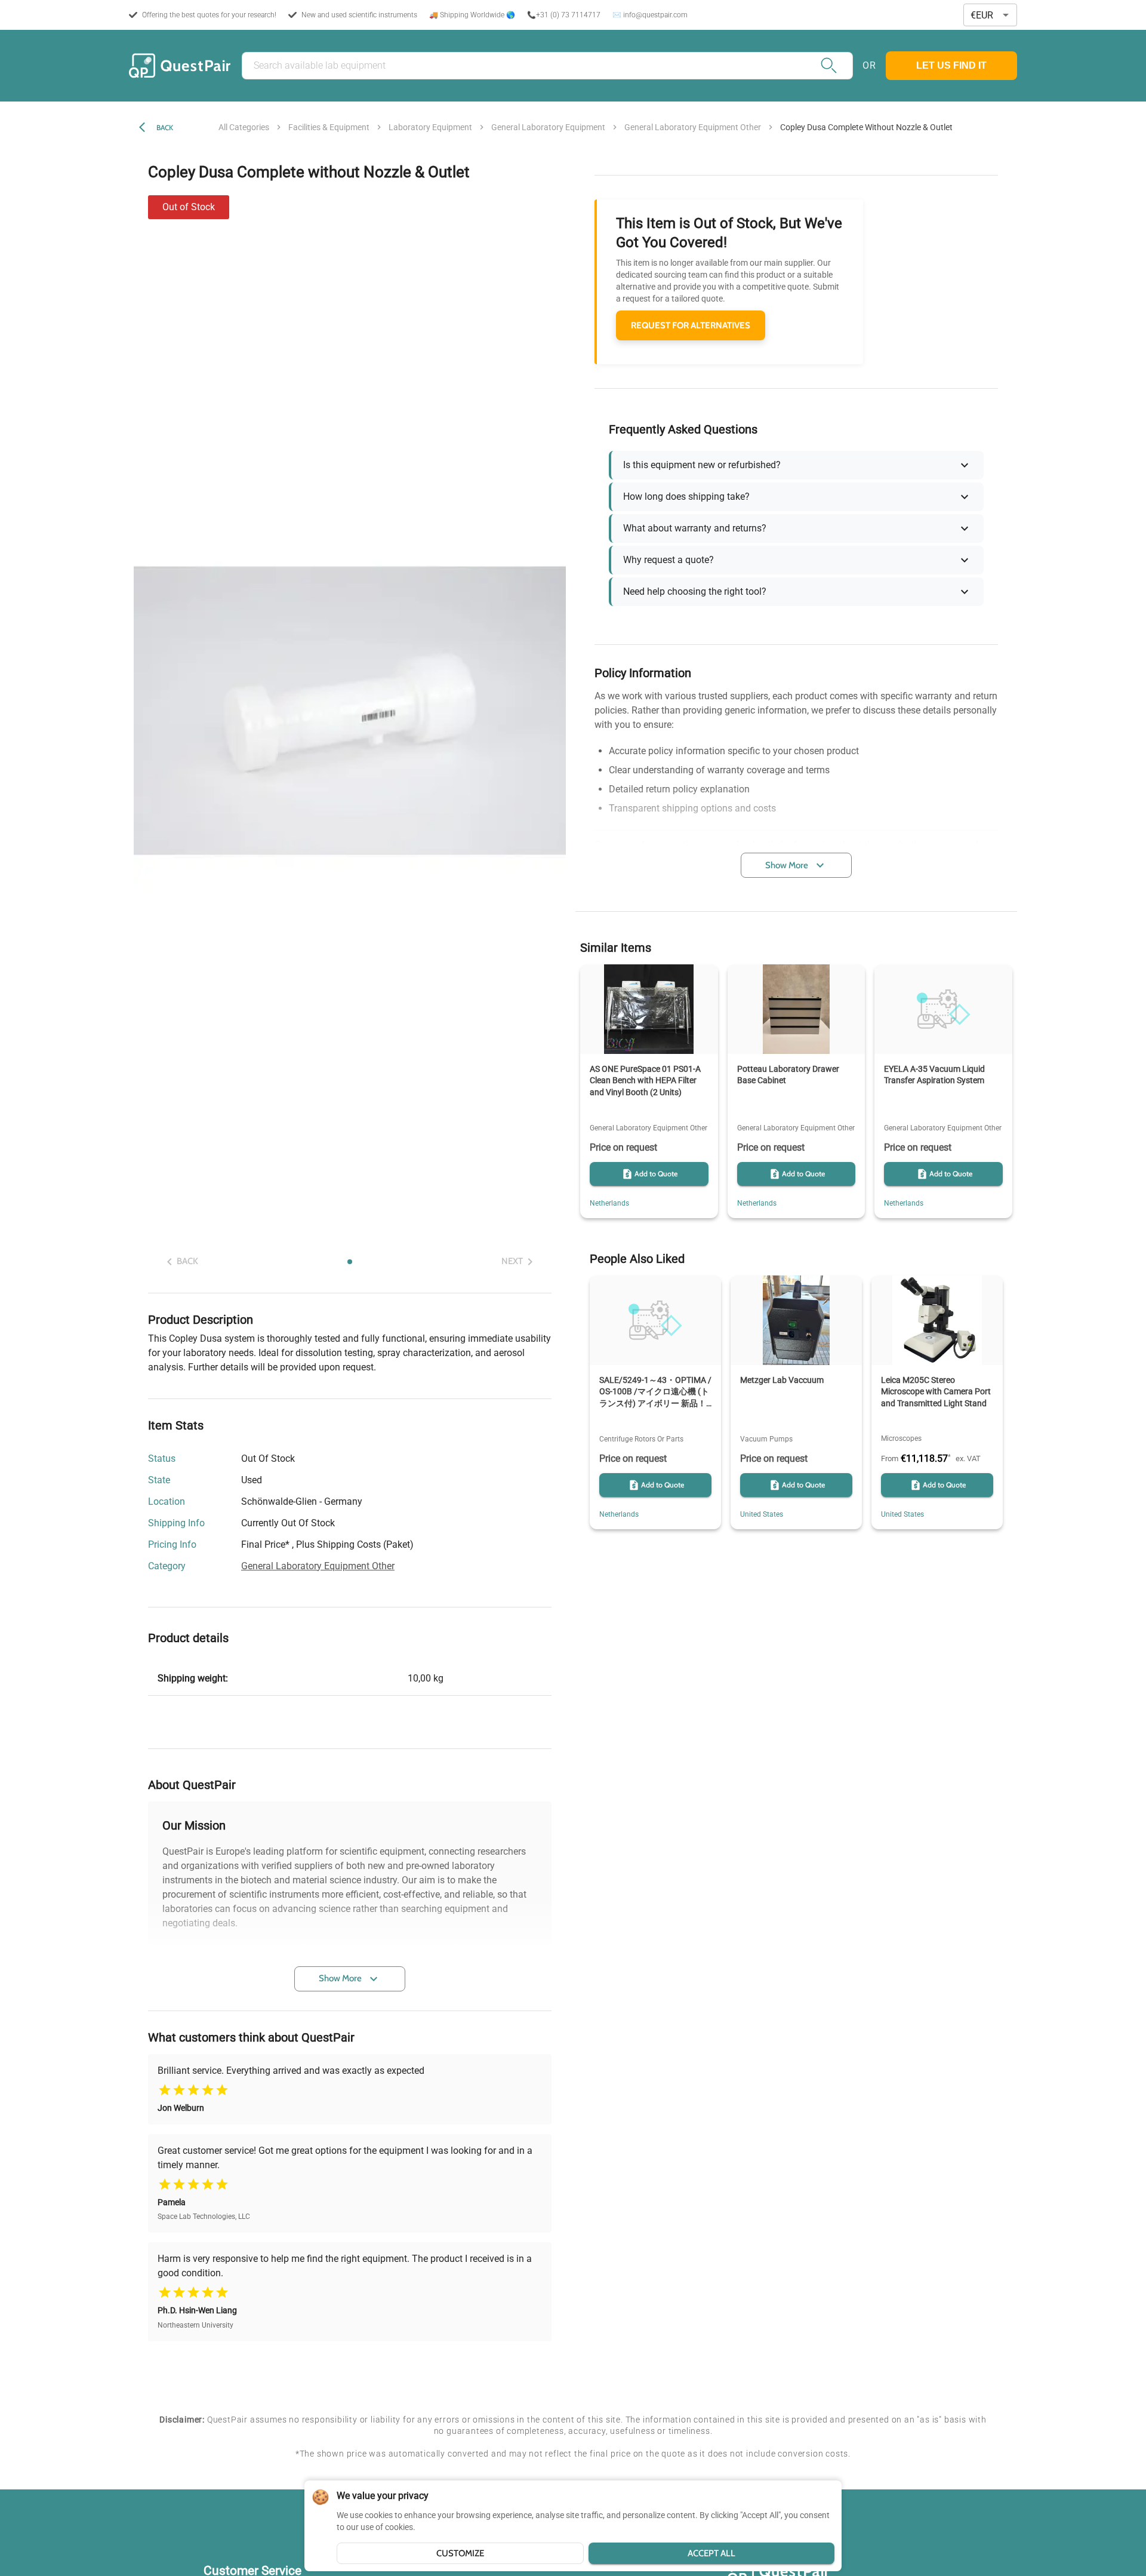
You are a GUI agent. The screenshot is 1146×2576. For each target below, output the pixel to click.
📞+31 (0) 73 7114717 (564, 15)
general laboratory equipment (548, 127)
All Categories (244, 127)
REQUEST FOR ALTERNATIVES (691, 325)
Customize (460, 2553)
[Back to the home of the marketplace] (180, 66)
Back (165, 127)
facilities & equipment (329, 127)
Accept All (711, 2553)
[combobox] (990, 15)
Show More (340, 1978)
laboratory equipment (430, 127)
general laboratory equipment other (693, 127)
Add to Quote (656, 1174)
